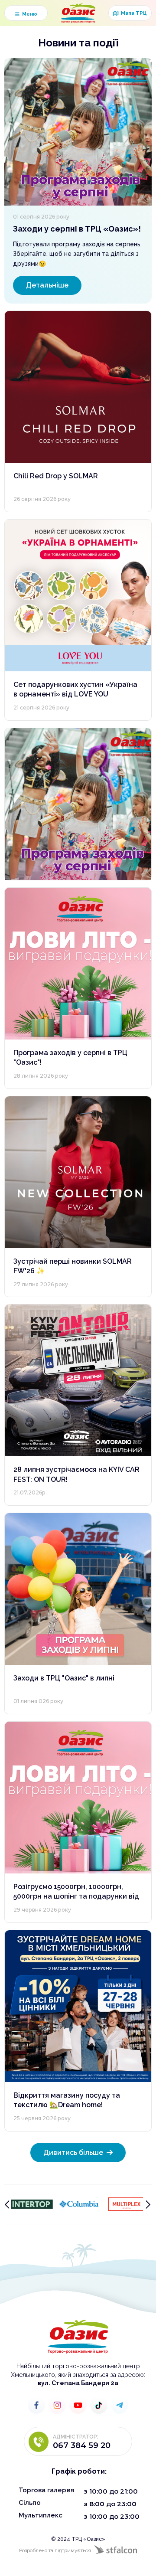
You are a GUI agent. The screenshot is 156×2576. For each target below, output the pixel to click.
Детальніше (47, 285)
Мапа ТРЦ (130, 13)
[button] (26, 13)
